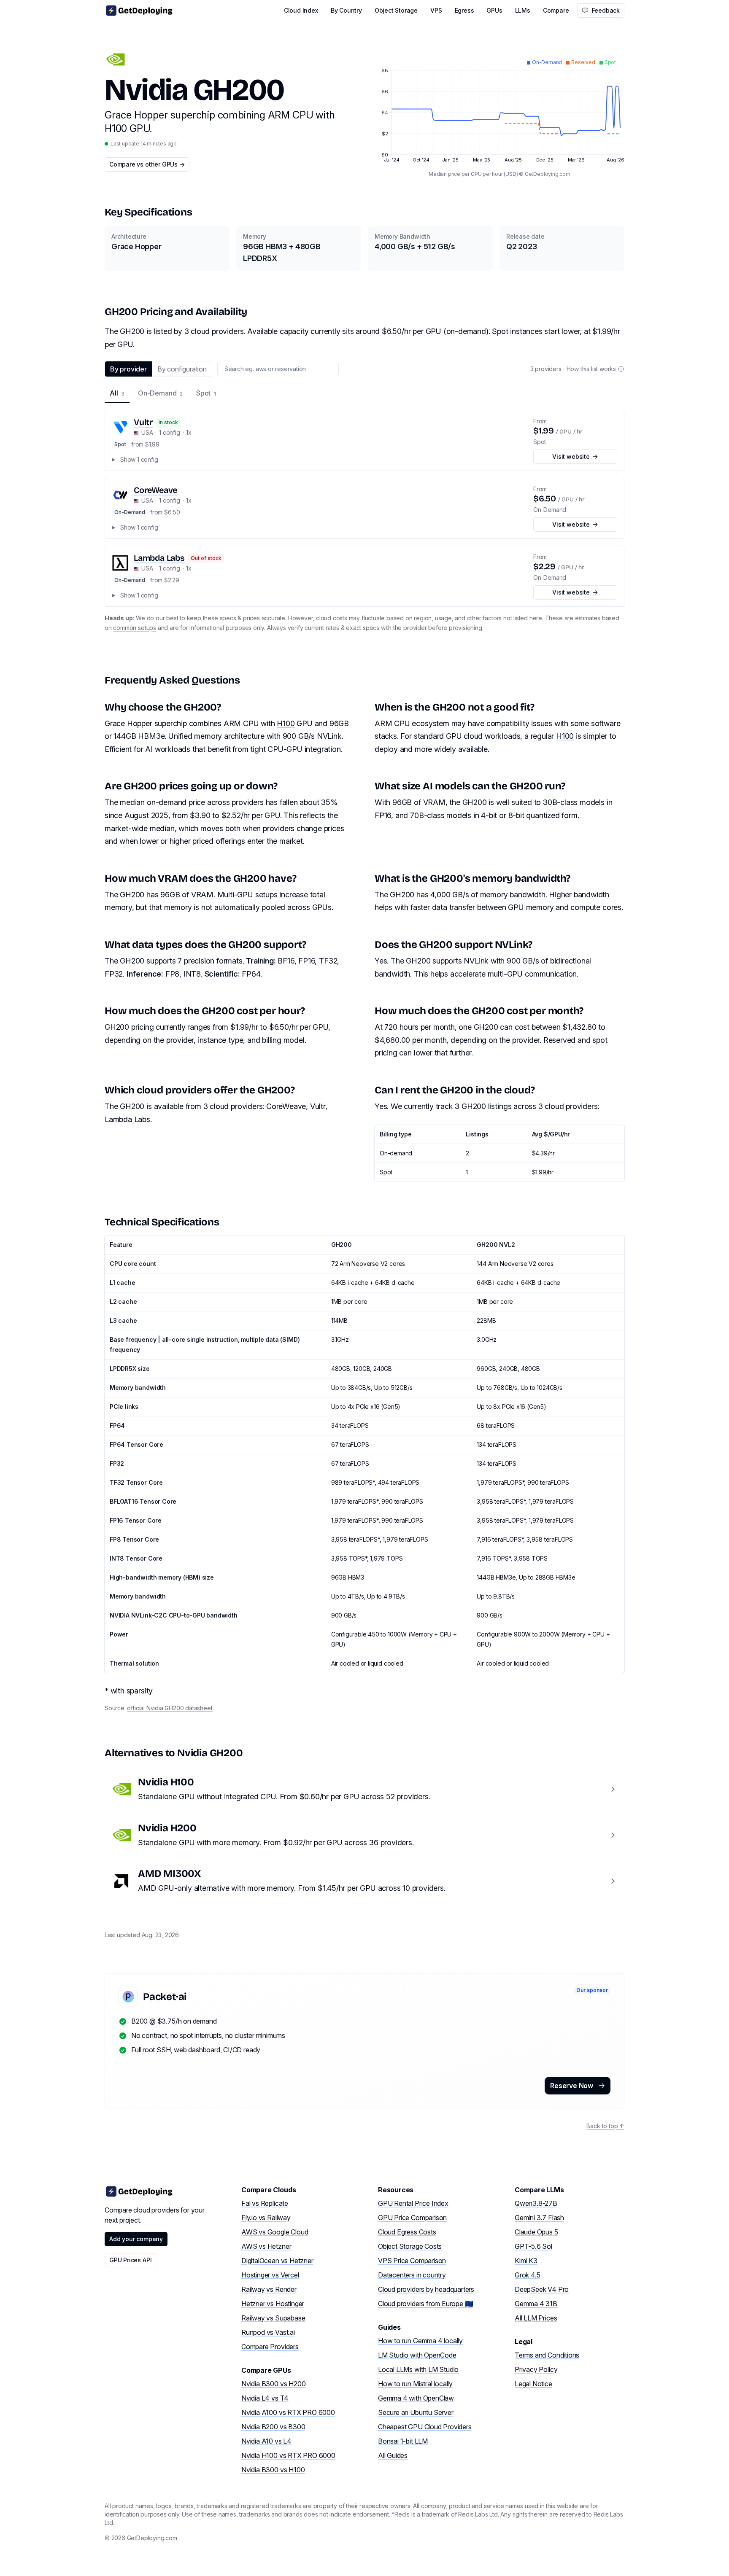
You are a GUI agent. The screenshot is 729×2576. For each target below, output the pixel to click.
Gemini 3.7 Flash (539, 2218)
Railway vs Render (269, 2289)
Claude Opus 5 (536, 2232)
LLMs (523, 10)
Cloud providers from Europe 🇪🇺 (425, 2304)
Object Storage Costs (410, 2246)
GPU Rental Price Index (413, 2203)
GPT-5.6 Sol (533, 2246)
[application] (499, 107)
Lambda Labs (159, 558)
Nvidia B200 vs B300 (273, 2427)
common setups (135, 628)
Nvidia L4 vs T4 (265, 2398)
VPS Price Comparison (412, 2261)
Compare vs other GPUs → (147, 164)
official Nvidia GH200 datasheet (170, 1708)
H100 (286, 723)
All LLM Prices (536, 2318)
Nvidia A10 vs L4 (266, 2441)
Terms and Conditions (547, 2355)
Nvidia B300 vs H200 (273, 2384)
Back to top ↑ (605, 2126)
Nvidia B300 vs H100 (273, 2470)
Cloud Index (301, 10)
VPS (436, 10)
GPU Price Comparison (412, 2218)
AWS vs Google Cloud (275, 2232)
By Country (346, 10)
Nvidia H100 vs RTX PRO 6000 (288, 2455)
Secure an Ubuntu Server (416, 2412)
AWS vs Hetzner (266, 2246)
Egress (464, 10)
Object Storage (396, 10)
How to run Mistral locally (415, 2384)
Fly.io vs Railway (266, 2218)
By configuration (182, 369)
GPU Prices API (130, 2260)
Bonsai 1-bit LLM (403, 2441)
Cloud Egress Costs (407, 2232)
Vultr (143, 422)
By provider (128, 369)
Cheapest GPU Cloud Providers (425, 2427)
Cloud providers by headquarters (426, 2289)
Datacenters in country (412, 2275)
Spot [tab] (206, 393)
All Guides (393, 2455)
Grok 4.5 (527, 2275)
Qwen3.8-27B (536, 2203)
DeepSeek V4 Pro (542, 2289)
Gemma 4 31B (536, 2304)
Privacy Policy (536, 2369)
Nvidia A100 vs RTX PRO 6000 (288, 2412)
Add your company (136, 2239)
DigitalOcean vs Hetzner (277, 2261)
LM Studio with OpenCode (417, 2355)
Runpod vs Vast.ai (268, 2332)
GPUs (494, 10)
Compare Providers (270, 2347)
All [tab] (117, 393)
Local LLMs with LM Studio (418, 2369)
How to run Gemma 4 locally (420, 2341)
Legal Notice (533, 2384)
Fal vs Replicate (265, 2203)
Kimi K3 (526, 2261)
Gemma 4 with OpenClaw (416, 2398)
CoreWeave (155, 490)
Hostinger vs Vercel (270, 2275)
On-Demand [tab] (160, 393)
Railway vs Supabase (273, 2318)
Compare (556, 10)
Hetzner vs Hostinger (273, 2304)
